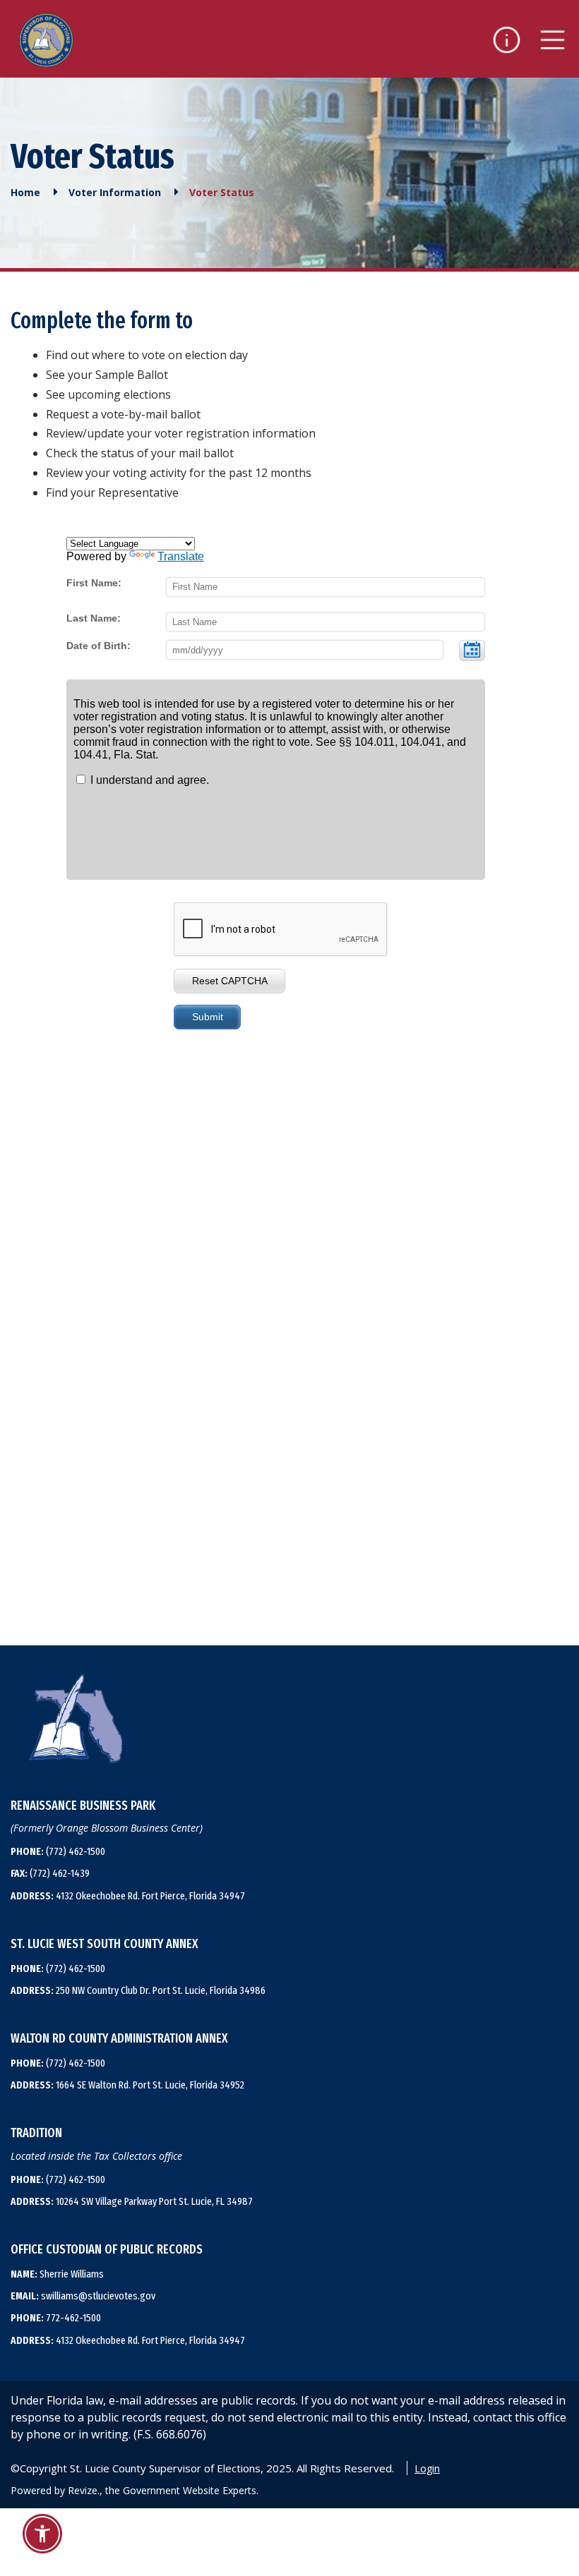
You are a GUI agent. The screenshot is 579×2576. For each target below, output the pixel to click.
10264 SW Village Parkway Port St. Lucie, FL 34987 (132, 2201)
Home (25, 193)
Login (427, 2468)
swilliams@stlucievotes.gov (83, 2296)
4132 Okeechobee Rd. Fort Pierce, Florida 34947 (128, 1896)
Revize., (85, 2490)
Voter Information (115, 193)
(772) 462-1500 (58, 1851)
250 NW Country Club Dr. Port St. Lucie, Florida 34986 (138, 1990)
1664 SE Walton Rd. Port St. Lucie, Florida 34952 (127, 2085)
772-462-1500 (56, 2318)
